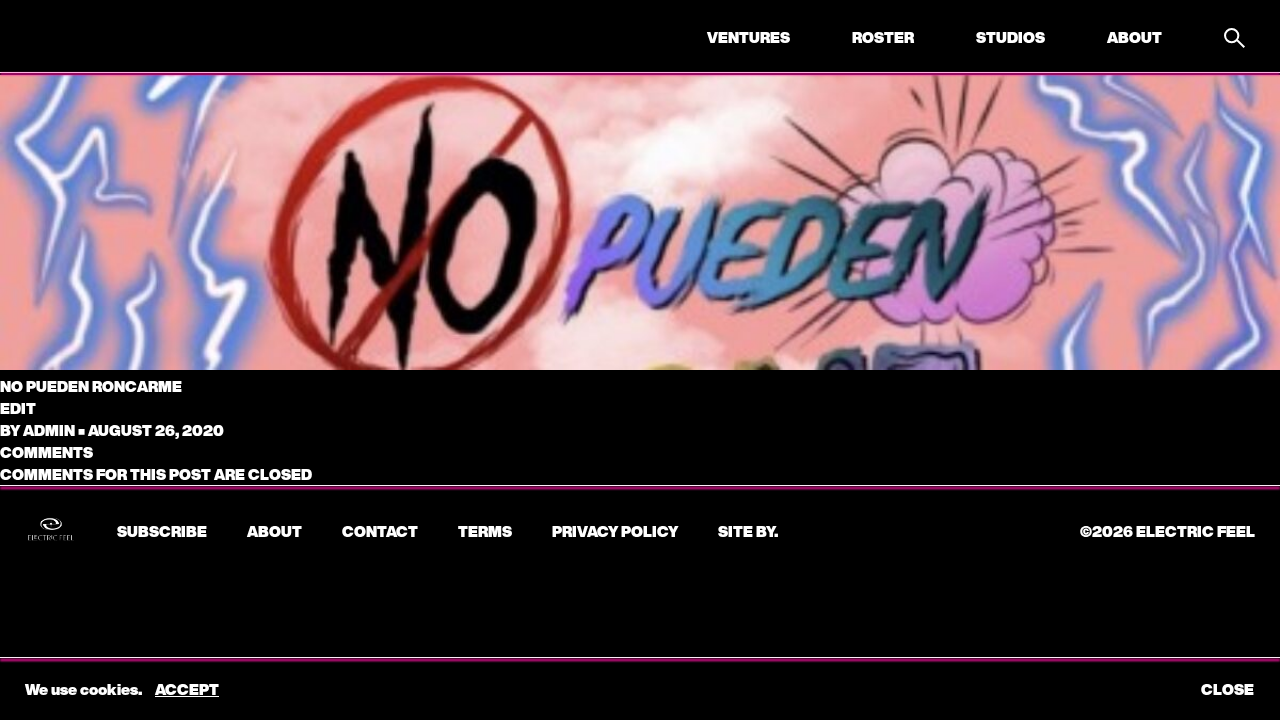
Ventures (748, 37)
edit (18, 408)
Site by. (748, 531)
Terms (485, 531)
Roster (883, 37)
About (1134, 37)
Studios (1010, 37)
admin (49, 430)
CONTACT (380, 531)
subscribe (162, 531)
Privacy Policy (615, 531)
